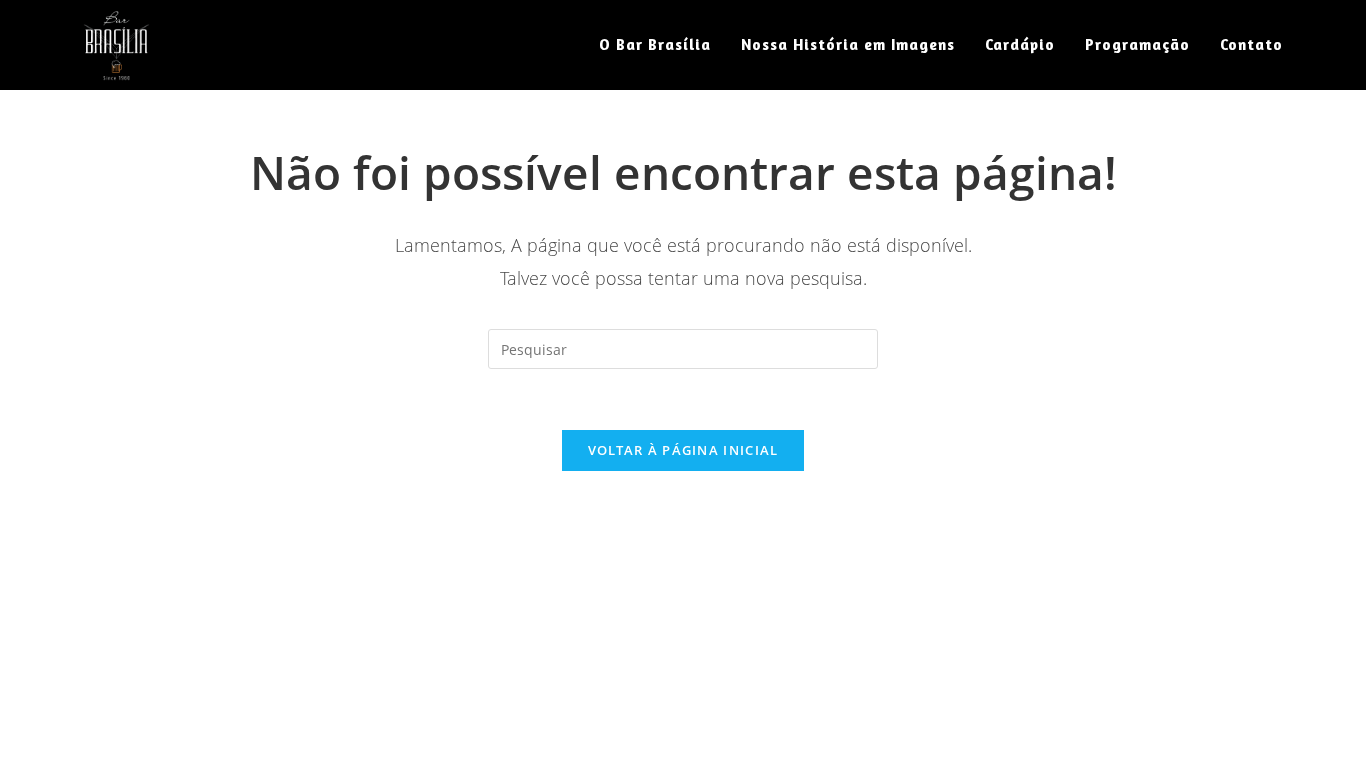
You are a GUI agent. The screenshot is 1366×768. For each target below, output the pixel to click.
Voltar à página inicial (683, 450)
